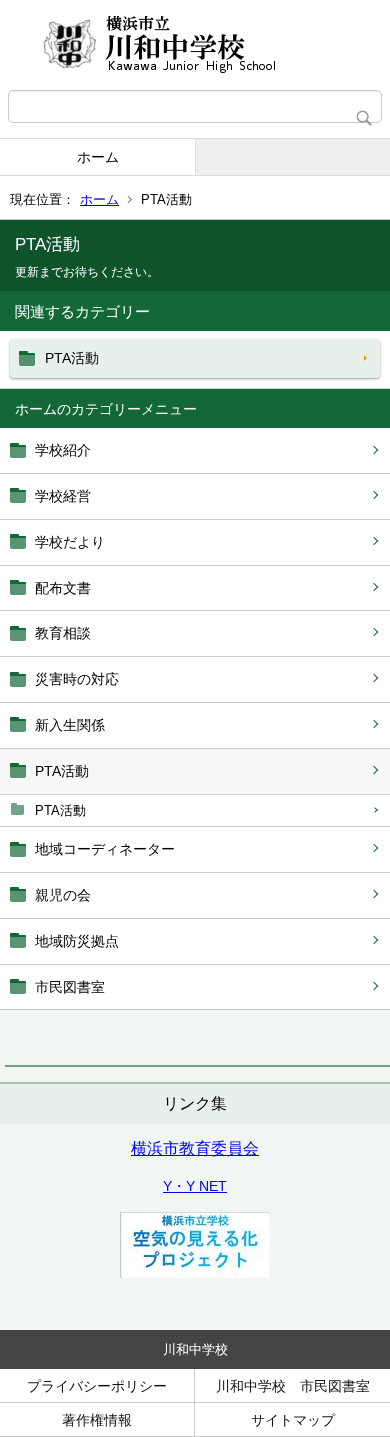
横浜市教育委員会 (195, 1148)
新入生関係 (70, 725)
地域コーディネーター (105, 849)
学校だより (70, 542)
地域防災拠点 (77, 941)
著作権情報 (97, 1420)
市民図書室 (70, 987)
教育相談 (63, 633)
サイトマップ (293, 1420)
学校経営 (63, 496)
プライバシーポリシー (97, 1386)
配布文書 (63, 588)
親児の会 (63, 895)
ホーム (98, 157)
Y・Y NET (195, 1186)
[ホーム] (195, 45)
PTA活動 (62, 771)
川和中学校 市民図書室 (293, 1386)
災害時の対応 (77, 679)
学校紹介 (63, 450)
